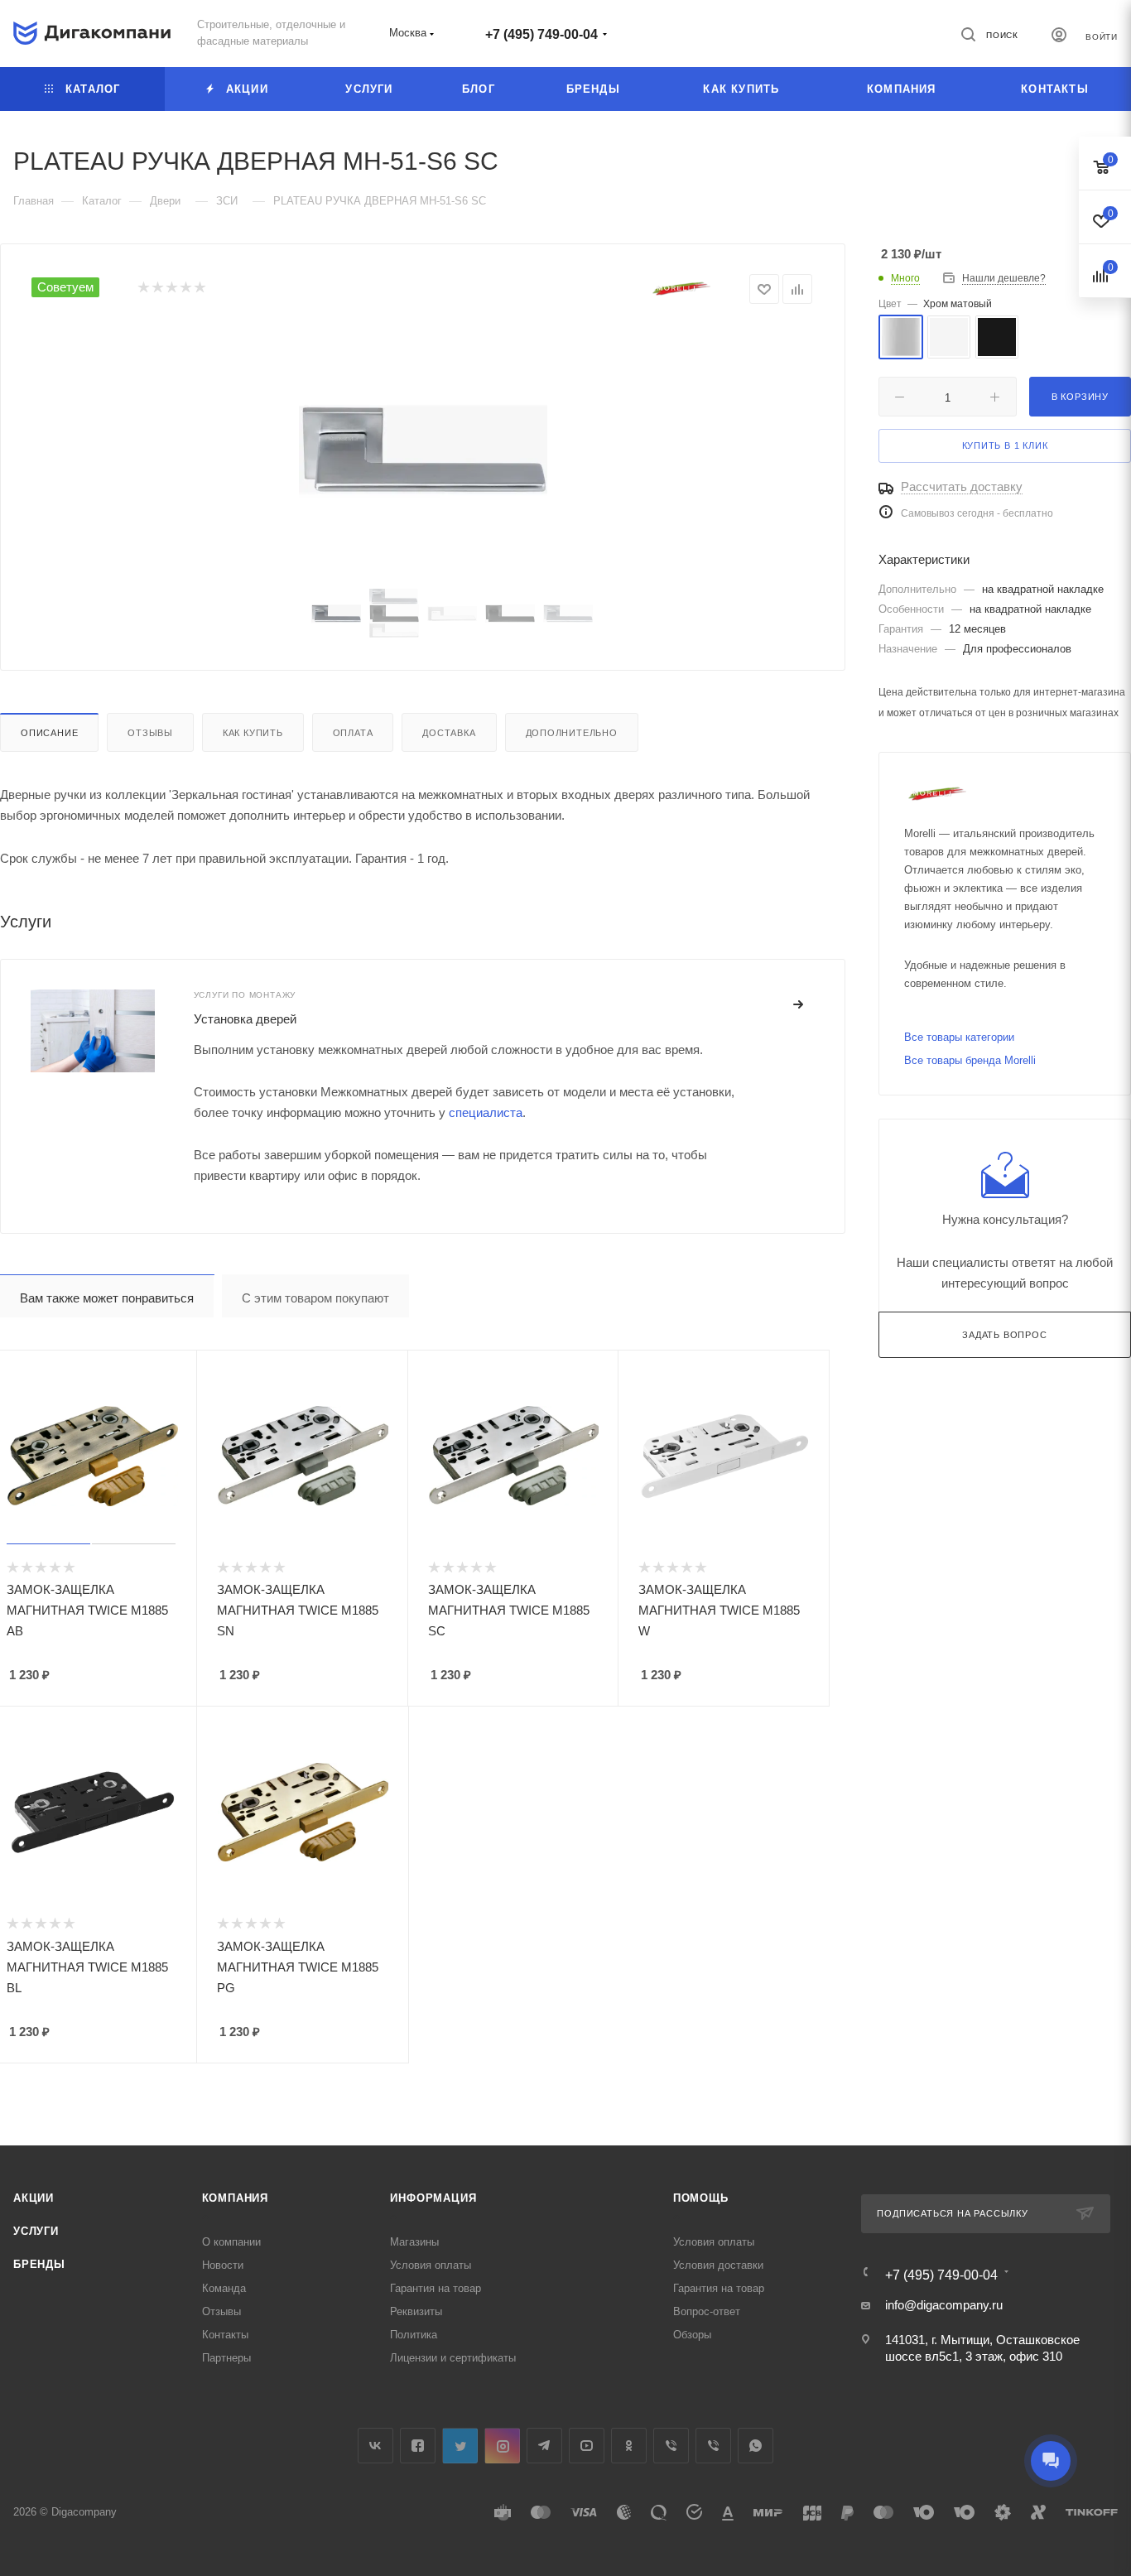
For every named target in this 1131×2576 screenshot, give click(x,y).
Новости (223, 2265)
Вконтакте (375, 2446)
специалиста (486, 1112)
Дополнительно (572, 733)
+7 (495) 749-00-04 (541, 34)
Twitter (460, 2446)
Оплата (353, 733)
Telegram (544, 2446)
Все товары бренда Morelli (970, 1060)
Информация (433, 2198)
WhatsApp (756, 2446)
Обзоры (692, 2335)
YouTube (587, 2446)
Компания (235, 2198)
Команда (224, 2288)
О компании (231, 2242)
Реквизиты (416, 2311)
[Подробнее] (799, 1005)
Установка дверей (245, 1019)
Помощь (701, 2198)
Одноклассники (629, 2446)
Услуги (36, 2231)
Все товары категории (959, 1037)
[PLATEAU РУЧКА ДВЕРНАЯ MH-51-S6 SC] (423, 450)
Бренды (39, 2264)
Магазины (414, 2242)
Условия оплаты (431, 2265)
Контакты (225, 2335)
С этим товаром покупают (315, 1298)
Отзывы (150, 733)
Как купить (253, 733)
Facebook (418, 2446)
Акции (34, 2198)
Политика (414, 2335)
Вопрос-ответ (707, 2311)
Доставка (449, 733)
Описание (49, 733)
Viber (671, 2446)
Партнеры (226, 2358)
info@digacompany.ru (944, 2305)
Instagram (502, 2446)
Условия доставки (718, 2265)
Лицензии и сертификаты (453, 2358)
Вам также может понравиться (107, 1298)
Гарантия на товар (436, 2288)
